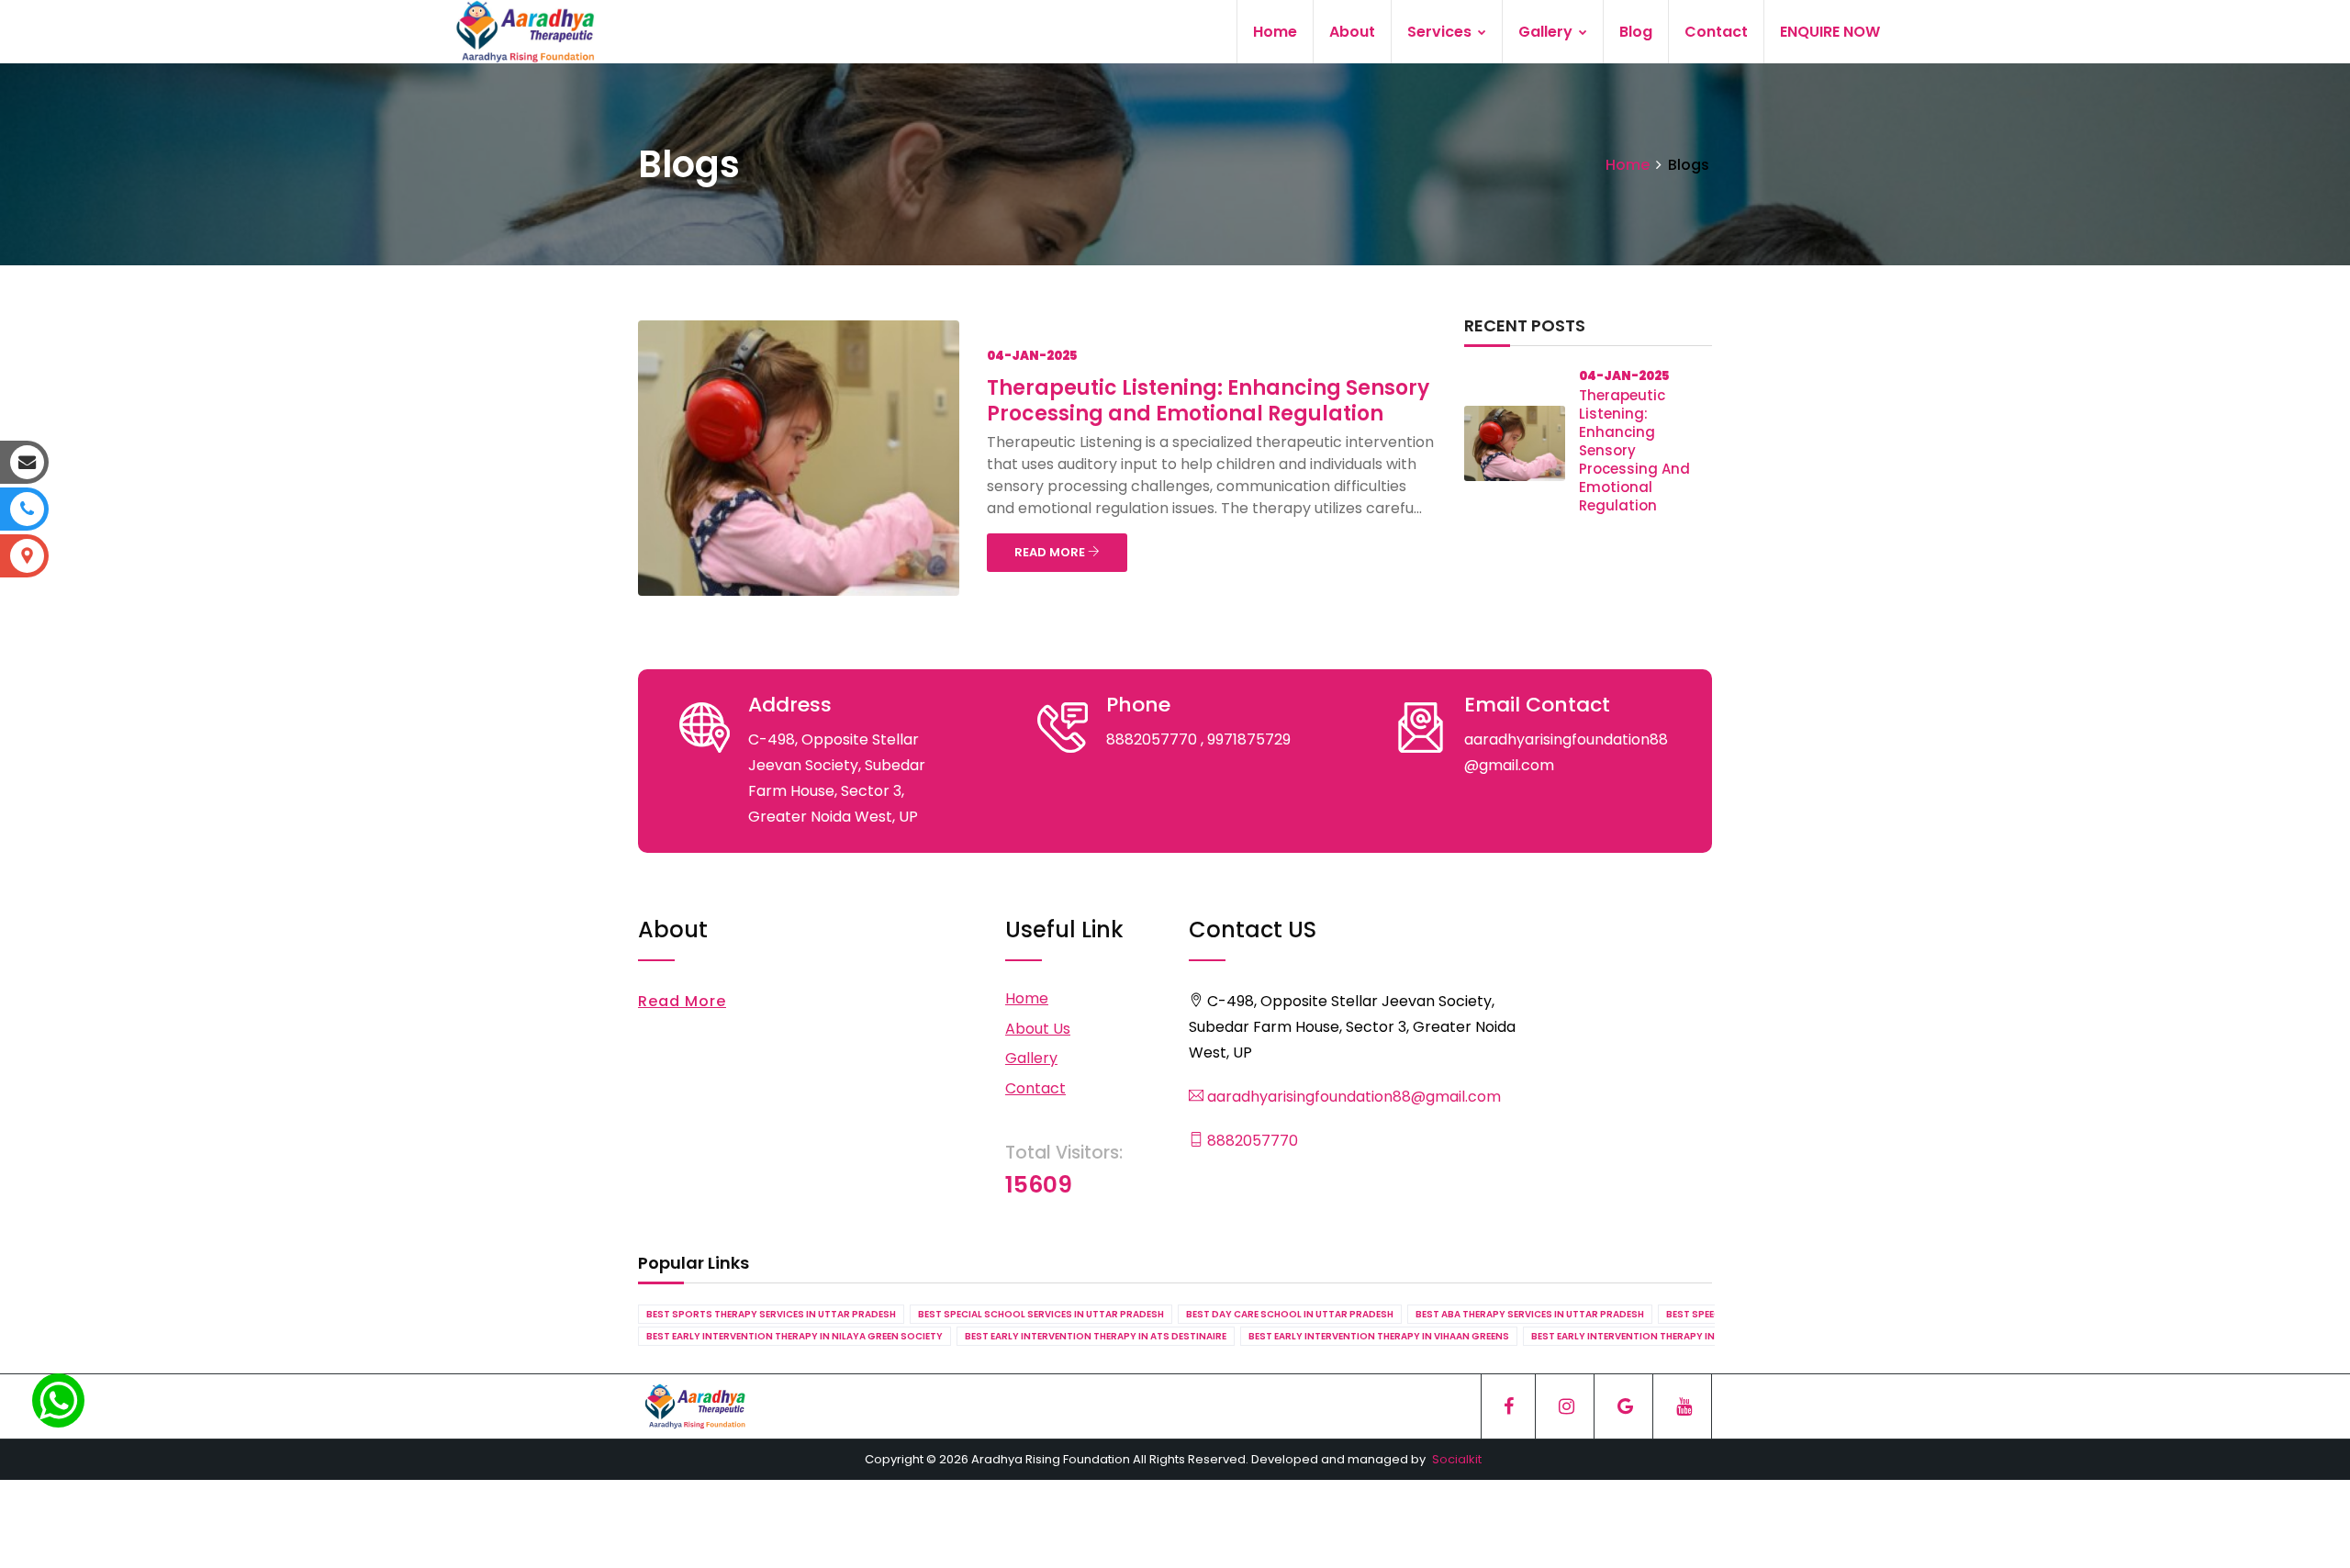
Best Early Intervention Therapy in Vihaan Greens (1379, 1336)
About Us (1038, 1029)
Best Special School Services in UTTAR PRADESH (1041, 1314)
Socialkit (1457, 1459)
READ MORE (1051, 552)
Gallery (1547, 32)
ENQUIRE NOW (1830, 32)
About (1352, 32)
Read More (682, 1001)
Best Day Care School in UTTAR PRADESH (1290, 1314)
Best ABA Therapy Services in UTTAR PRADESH (1530, 1314)
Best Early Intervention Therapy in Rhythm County (1666, 1336)
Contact (1716, 32)
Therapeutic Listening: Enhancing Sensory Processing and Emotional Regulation (1208, 401)
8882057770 (1251, 1141)
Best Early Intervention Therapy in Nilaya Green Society (795, 1336)
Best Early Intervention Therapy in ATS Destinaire (1096, 1336)
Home (1275, 32)
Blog (1636, 32)
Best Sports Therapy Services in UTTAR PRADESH (771, 1314)
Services (1441, 32)
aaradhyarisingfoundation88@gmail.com (1352, 1097)
